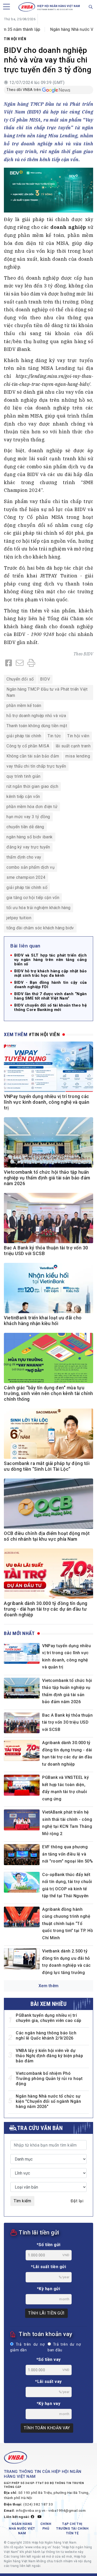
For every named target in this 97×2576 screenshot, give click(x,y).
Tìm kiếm (22, 2201)
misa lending (78, 756)
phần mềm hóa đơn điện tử (32, 807)
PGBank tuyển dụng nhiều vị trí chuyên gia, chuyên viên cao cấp (49, 2018)
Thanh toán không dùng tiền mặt (37, 726)
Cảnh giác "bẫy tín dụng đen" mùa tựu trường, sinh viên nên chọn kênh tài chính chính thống (48, 1393)
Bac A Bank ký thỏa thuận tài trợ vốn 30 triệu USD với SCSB (67, 1722)
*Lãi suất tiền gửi (48, 2267)
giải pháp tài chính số (27, 887)
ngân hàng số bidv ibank (30, 837)
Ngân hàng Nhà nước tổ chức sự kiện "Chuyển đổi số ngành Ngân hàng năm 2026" (48, 2101)
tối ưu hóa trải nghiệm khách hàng (39, 908)
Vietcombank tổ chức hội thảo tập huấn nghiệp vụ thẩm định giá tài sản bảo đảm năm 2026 (47, 1178)
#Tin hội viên (44, 1034)
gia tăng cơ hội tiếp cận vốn (33, 898)
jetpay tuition (19, 918)
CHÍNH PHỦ (46, 2526)
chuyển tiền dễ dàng (25, 827)
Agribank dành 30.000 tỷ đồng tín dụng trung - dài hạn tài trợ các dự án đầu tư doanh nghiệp (46, 1609)
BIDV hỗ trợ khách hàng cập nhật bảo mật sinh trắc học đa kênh (50, 973)
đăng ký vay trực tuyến (28, 847)
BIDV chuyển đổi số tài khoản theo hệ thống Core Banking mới (50, 1008)
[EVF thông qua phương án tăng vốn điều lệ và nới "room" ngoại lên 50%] (22, 1855)
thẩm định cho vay (24, 857)
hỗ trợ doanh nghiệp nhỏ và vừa (36, 716)
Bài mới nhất (19, 1633)
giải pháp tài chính (24, 736)
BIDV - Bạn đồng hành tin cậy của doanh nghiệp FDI (50, 985)
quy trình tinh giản (24, 776)
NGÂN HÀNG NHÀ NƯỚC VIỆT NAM (22, 2529)
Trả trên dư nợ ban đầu (64, 2347)
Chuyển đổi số (20, 679)
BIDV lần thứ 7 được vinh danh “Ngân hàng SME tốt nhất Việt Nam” (50, 996)
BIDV (88, 654)
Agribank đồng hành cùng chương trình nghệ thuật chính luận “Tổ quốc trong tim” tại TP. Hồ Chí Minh (68, 1924)
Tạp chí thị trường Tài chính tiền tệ (72, 2529)
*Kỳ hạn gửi (49, 2289)
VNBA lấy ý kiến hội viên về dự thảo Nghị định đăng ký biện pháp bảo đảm (49, 2056)
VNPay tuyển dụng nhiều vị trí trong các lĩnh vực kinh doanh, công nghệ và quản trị (47, 1102)
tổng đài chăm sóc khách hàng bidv (40, 928)
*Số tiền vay (49, 2359)
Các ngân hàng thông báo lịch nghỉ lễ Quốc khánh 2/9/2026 (46, 2036)
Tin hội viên (15, 39)
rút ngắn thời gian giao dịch (32, 786)
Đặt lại (77, 2201)
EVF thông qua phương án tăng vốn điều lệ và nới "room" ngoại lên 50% (68, 1854)
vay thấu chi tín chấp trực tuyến (36, 766)
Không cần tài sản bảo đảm (33, 756)
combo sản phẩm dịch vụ (31, 867)
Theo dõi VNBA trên (24, 90)
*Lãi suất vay (48, 2382)
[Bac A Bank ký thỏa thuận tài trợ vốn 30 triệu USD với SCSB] (22, 1723)
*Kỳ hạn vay (49, 2404)
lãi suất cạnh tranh (73, 746)
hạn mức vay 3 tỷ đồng (28, 817)
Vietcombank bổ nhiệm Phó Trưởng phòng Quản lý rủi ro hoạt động (49, 2079)
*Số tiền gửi (49, 2245)
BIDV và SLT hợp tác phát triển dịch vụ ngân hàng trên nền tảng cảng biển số (50, 960)
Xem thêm (49, 1986)
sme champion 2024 (26, 877)
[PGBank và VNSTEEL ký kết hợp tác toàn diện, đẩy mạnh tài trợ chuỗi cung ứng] (22, 1785)
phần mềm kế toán (24, 706)
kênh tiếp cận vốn (23, 797)
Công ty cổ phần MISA (28, 746)
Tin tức (54, 736)
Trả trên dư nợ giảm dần (27, 2347)
